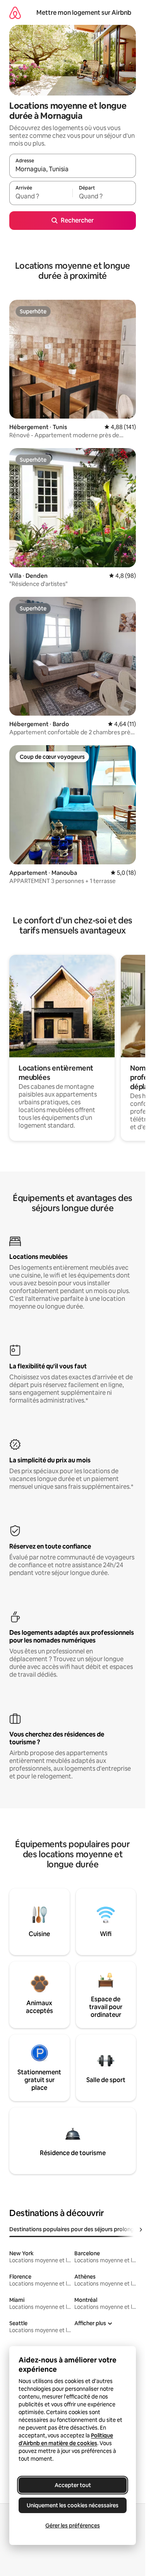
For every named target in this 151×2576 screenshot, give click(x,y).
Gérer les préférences (73, 2526)
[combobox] (73, 169)
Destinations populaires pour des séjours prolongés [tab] (75, 2229)
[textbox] (41, 196)
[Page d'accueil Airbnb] (15, 13)
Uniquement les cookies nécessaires (73, 2505)
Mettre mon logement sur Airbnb (84, 13)
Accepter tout (73, 2485)
